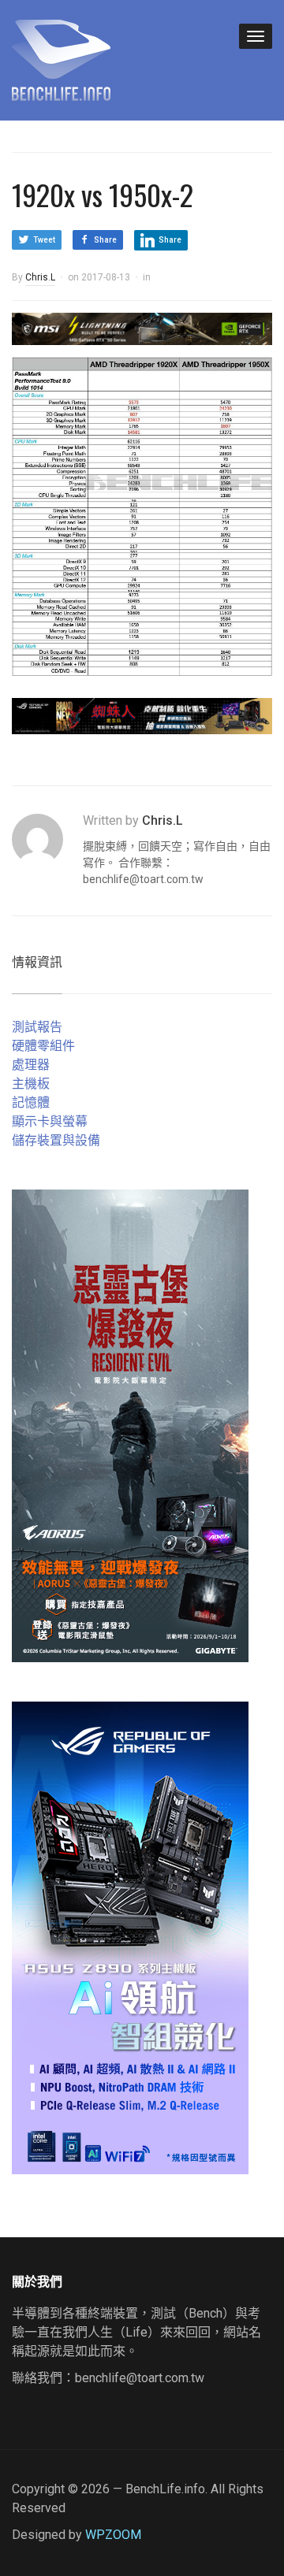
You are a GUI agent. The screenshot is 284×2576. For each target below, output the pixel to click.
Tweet (44, 240)
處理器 (31, 1065)
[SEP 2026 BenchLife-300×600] (130, 1425)
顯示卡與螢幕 (50, 1121)
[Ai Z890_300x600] (130, 1937)
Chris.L (40, 277)
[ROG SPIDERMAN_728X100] (142, 715)
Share (105, 240)
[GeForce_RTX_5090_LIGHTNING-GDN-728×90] (142, 327)
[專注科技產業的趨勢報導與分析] (61, 58)
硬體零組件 (43, 1046)
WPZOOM (113, 2535)
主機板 (31, 1084)
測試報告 (37, 1027)
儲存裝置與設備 (56, 1140)
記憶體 (31, 1102)
